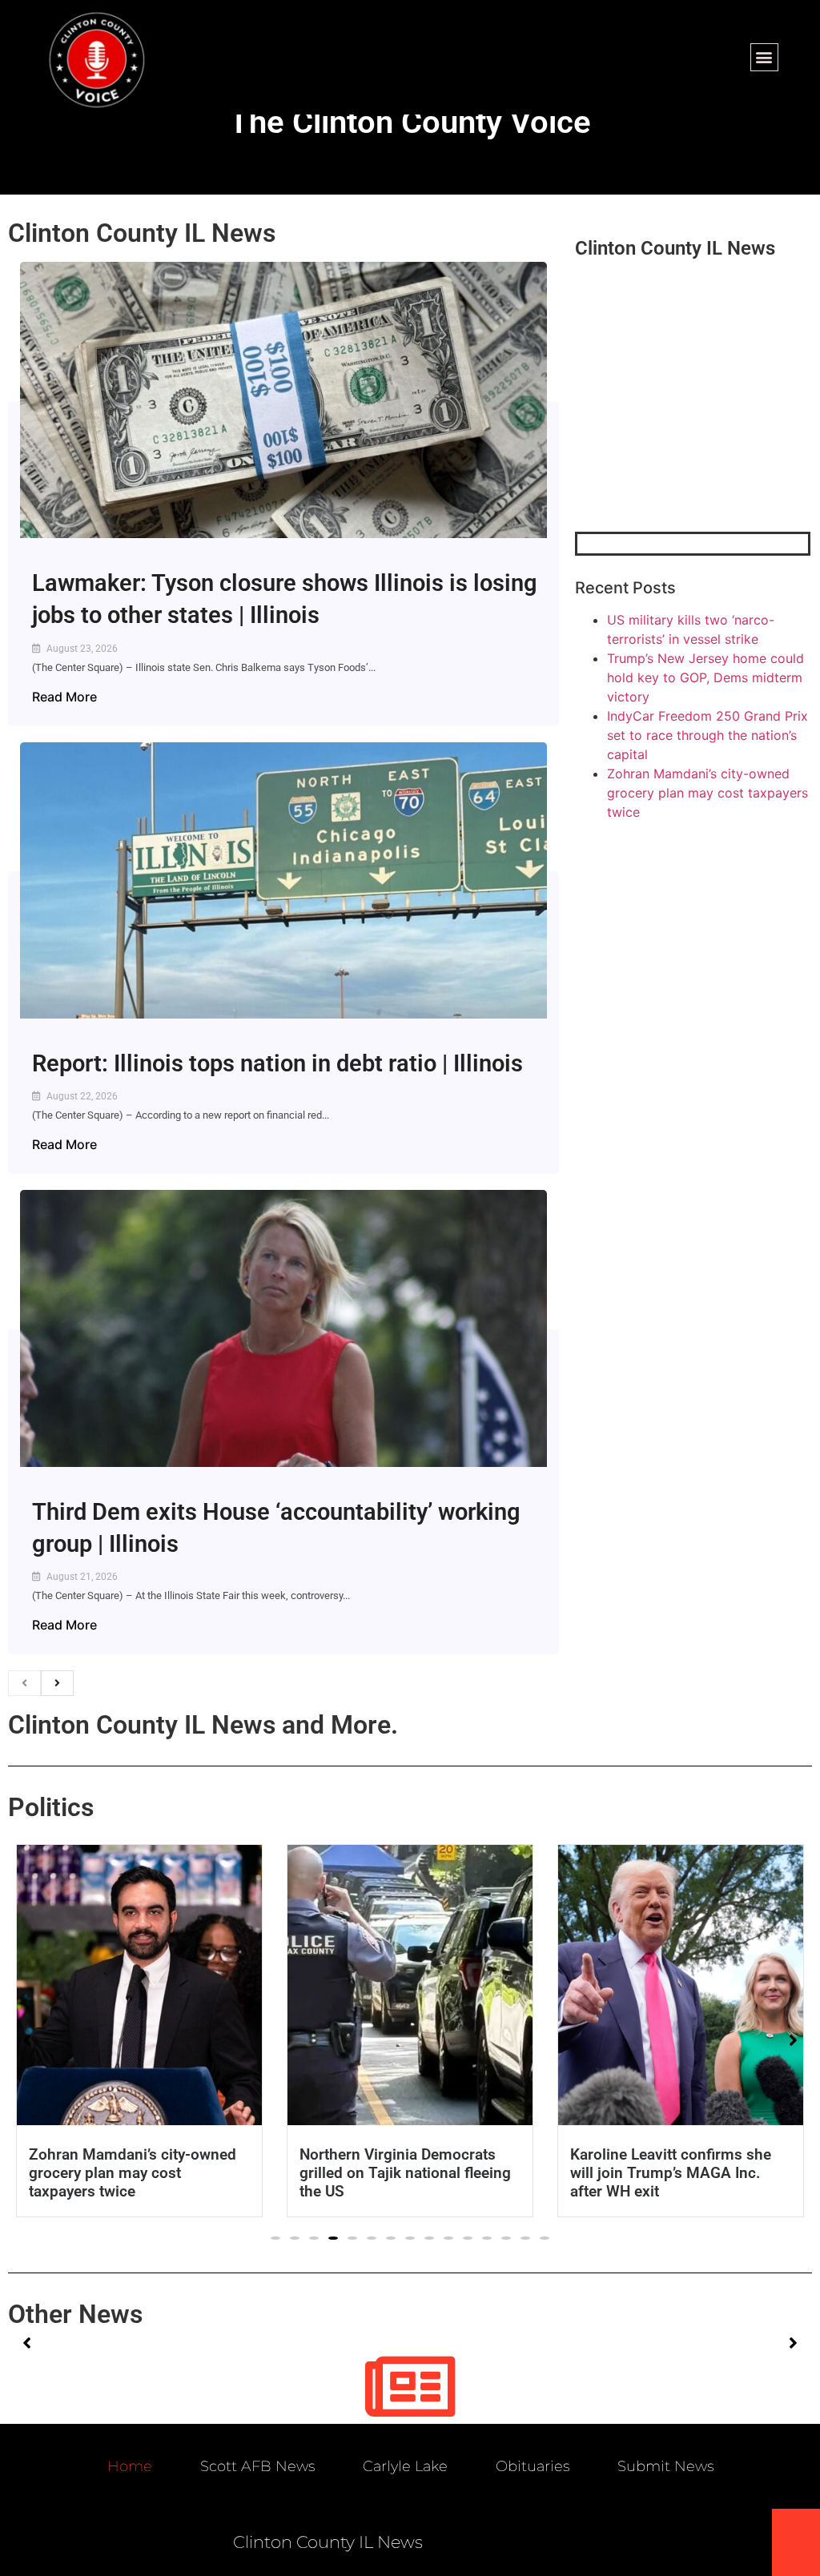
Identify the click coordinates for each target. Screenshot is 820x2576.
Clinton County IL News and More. (203, 1725)
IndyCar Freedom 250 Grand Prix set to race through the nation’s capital (707, 735)
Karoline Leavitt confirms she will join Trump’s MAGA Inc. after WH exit (671, 2173)
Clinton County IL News (142, 233)
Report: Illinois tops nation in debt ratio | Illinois (277, 1063)
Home (130, 2466)
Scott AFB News (257, 2466)
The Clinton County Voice (410, 122)
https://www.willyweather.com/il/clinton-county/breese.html (695, 448)
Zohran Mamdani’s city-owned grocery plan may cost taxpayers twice (707, 793)
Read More (64, 697)
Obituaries (533, 2466)
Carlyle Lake (405, 2466)
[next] (57, 1683)
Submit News (665, 2466)
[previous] (24, 1683)
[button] (764, 57)
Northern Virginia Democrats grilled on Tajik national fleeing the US (405, 2173)
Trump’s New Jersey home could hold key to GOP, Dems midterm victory (705, 677)
